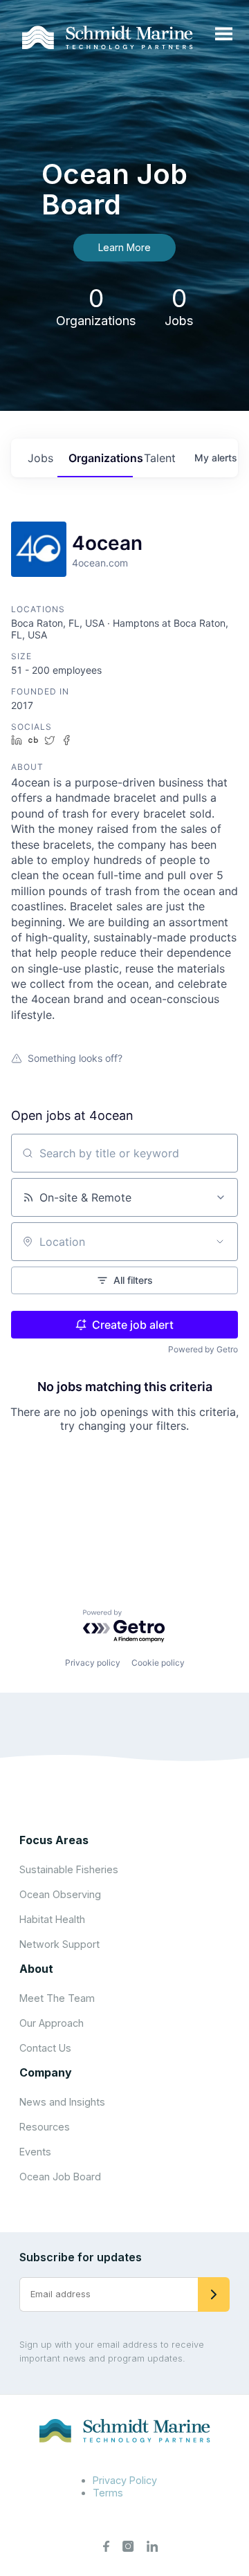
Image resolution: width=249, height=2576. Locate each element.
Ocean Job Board (60, 2177)
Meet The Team (57, 1998)
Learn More (124, 247)
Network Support (59, 1944)
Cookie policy (158, 1663)
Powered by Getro (203, 1349)
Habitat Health (52, 1919)
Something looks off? (75, 1058)
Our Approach (52, 2023)
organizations (101, 458)
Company (46, 2072)
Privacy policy (93, 1663)
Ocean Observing (60, 1894)
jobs (40, 458)
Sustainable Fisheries (69, 1869)
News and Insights (62, 2102)
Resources (45, 2127)
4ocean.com (100, 563)
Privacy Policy (125, 2480)
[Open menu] (224, 35)
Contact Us (45, 2048)
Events (35, 2152)
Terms (108, 2493)
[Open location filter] (220, 1242)
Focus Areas (54, 1840)
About (36, 1969)
